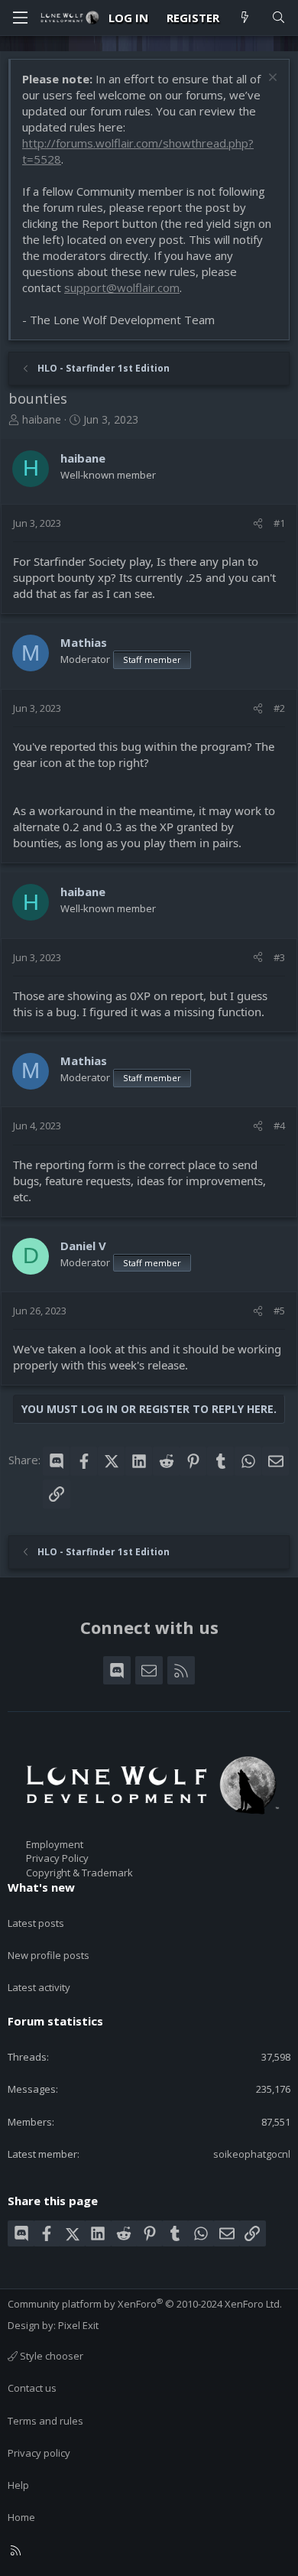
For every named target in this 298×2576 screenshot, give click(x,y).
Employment (55, 1844)
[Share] (258, 523)
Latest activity (39, 1987)
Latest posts (36, 1923)
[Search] (279, 18)
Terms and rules (45, 2421)
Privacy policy (39, 2453)
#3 (279, 957)
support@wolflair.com (122, 287)
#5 (279, 1311)
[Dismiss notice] (271, 79)
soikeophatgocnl (252, 2154)
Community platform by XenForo (145, 2304)
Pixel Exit (78, 2325)
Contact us (32, 2388)
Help (18, 2485)
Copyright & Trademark (79, 1873)
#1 (279, 523)
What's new (41, 1887)
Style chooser (50, 2356)
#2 (279, 708)
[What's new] (245, 18)
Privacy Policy (57, 1858)
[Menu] (20, 18)
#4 (279, 1126)
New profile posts (49, 1955)
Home (21, 2517)
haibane (42, 419)
